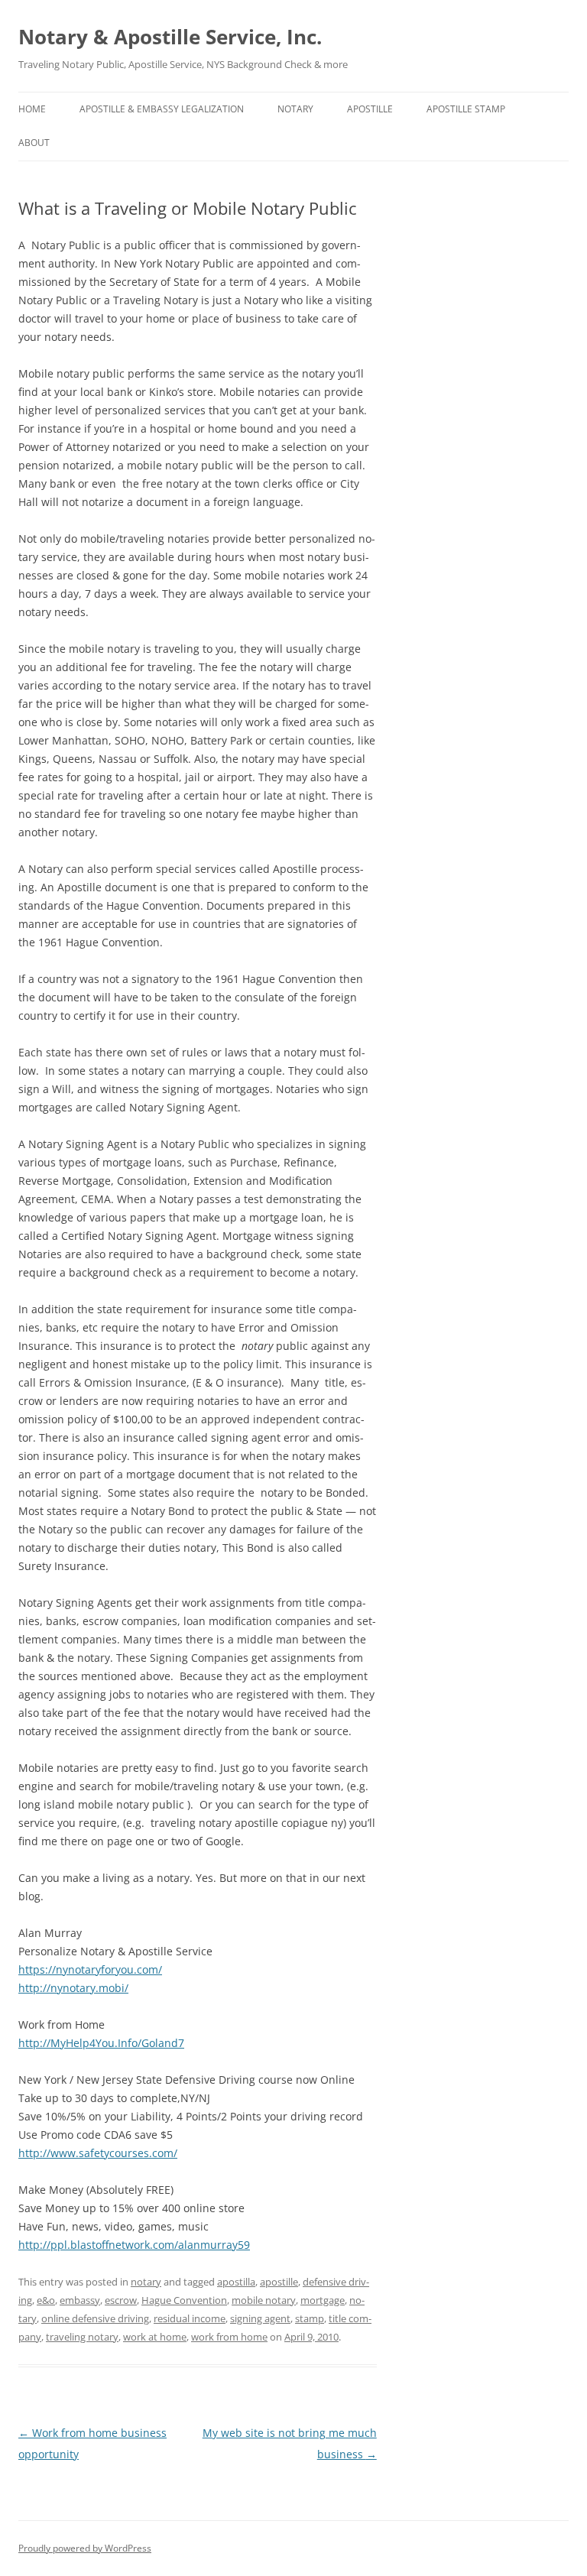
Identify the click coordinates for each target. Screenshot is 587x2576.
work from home (229, 2337)
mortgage (323, 2300)
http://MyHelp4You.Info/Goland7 (101, 2043)
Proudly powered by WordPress (85, 2548)
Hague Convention (184, 2300)
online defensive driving (95, 2318)
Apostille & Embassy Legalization (162, 109)
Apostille (370, 109)
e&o (46, 2300)
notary (295, 109)
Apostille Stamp (466, 109)
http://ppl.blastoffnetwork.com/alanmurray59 (134, 2245)
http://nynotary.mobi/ (73, 1988)
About (34, 143)
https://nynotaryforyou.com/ (90, 1969)
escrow (121, 2300)
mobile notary (264, 2300)
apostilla (236, 2282)
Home (32, 109)
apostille (279, 2282)
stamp (310, 2318)
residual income (190, 2318)
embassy (80, 2300)
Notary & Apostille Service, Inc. (170, 37)
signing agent (260, 2318)
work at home (155, 2337)
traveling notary (82, 2337)
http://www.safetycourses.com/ (98, 2153)
